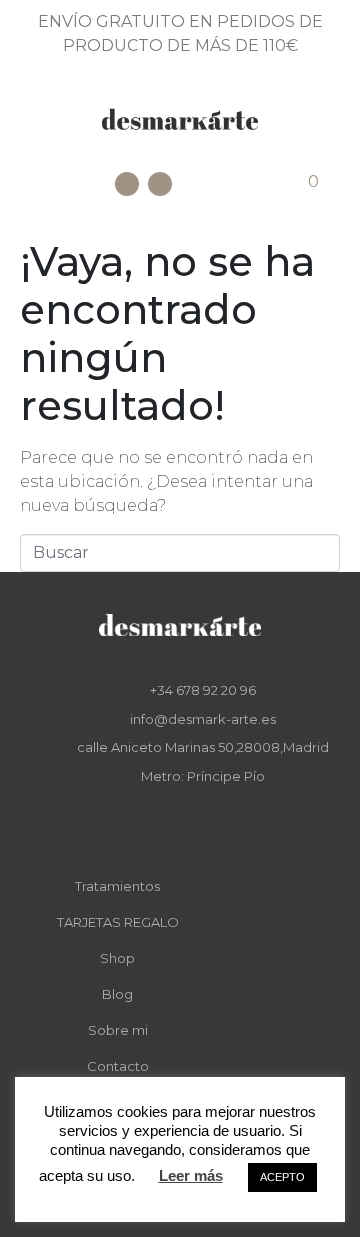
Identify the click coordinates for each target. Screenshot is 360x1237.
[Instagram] (160, 184)
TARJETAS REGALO (118, 922)
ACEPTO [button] (282, 1177)
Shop (117, 958)
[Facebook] (127, 184)
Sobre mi (118, 1030)
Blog (117, 994)
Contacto (118, 1066)
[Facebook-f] (166, 824)
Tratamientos (117, 886)
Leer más (191, 1175)
